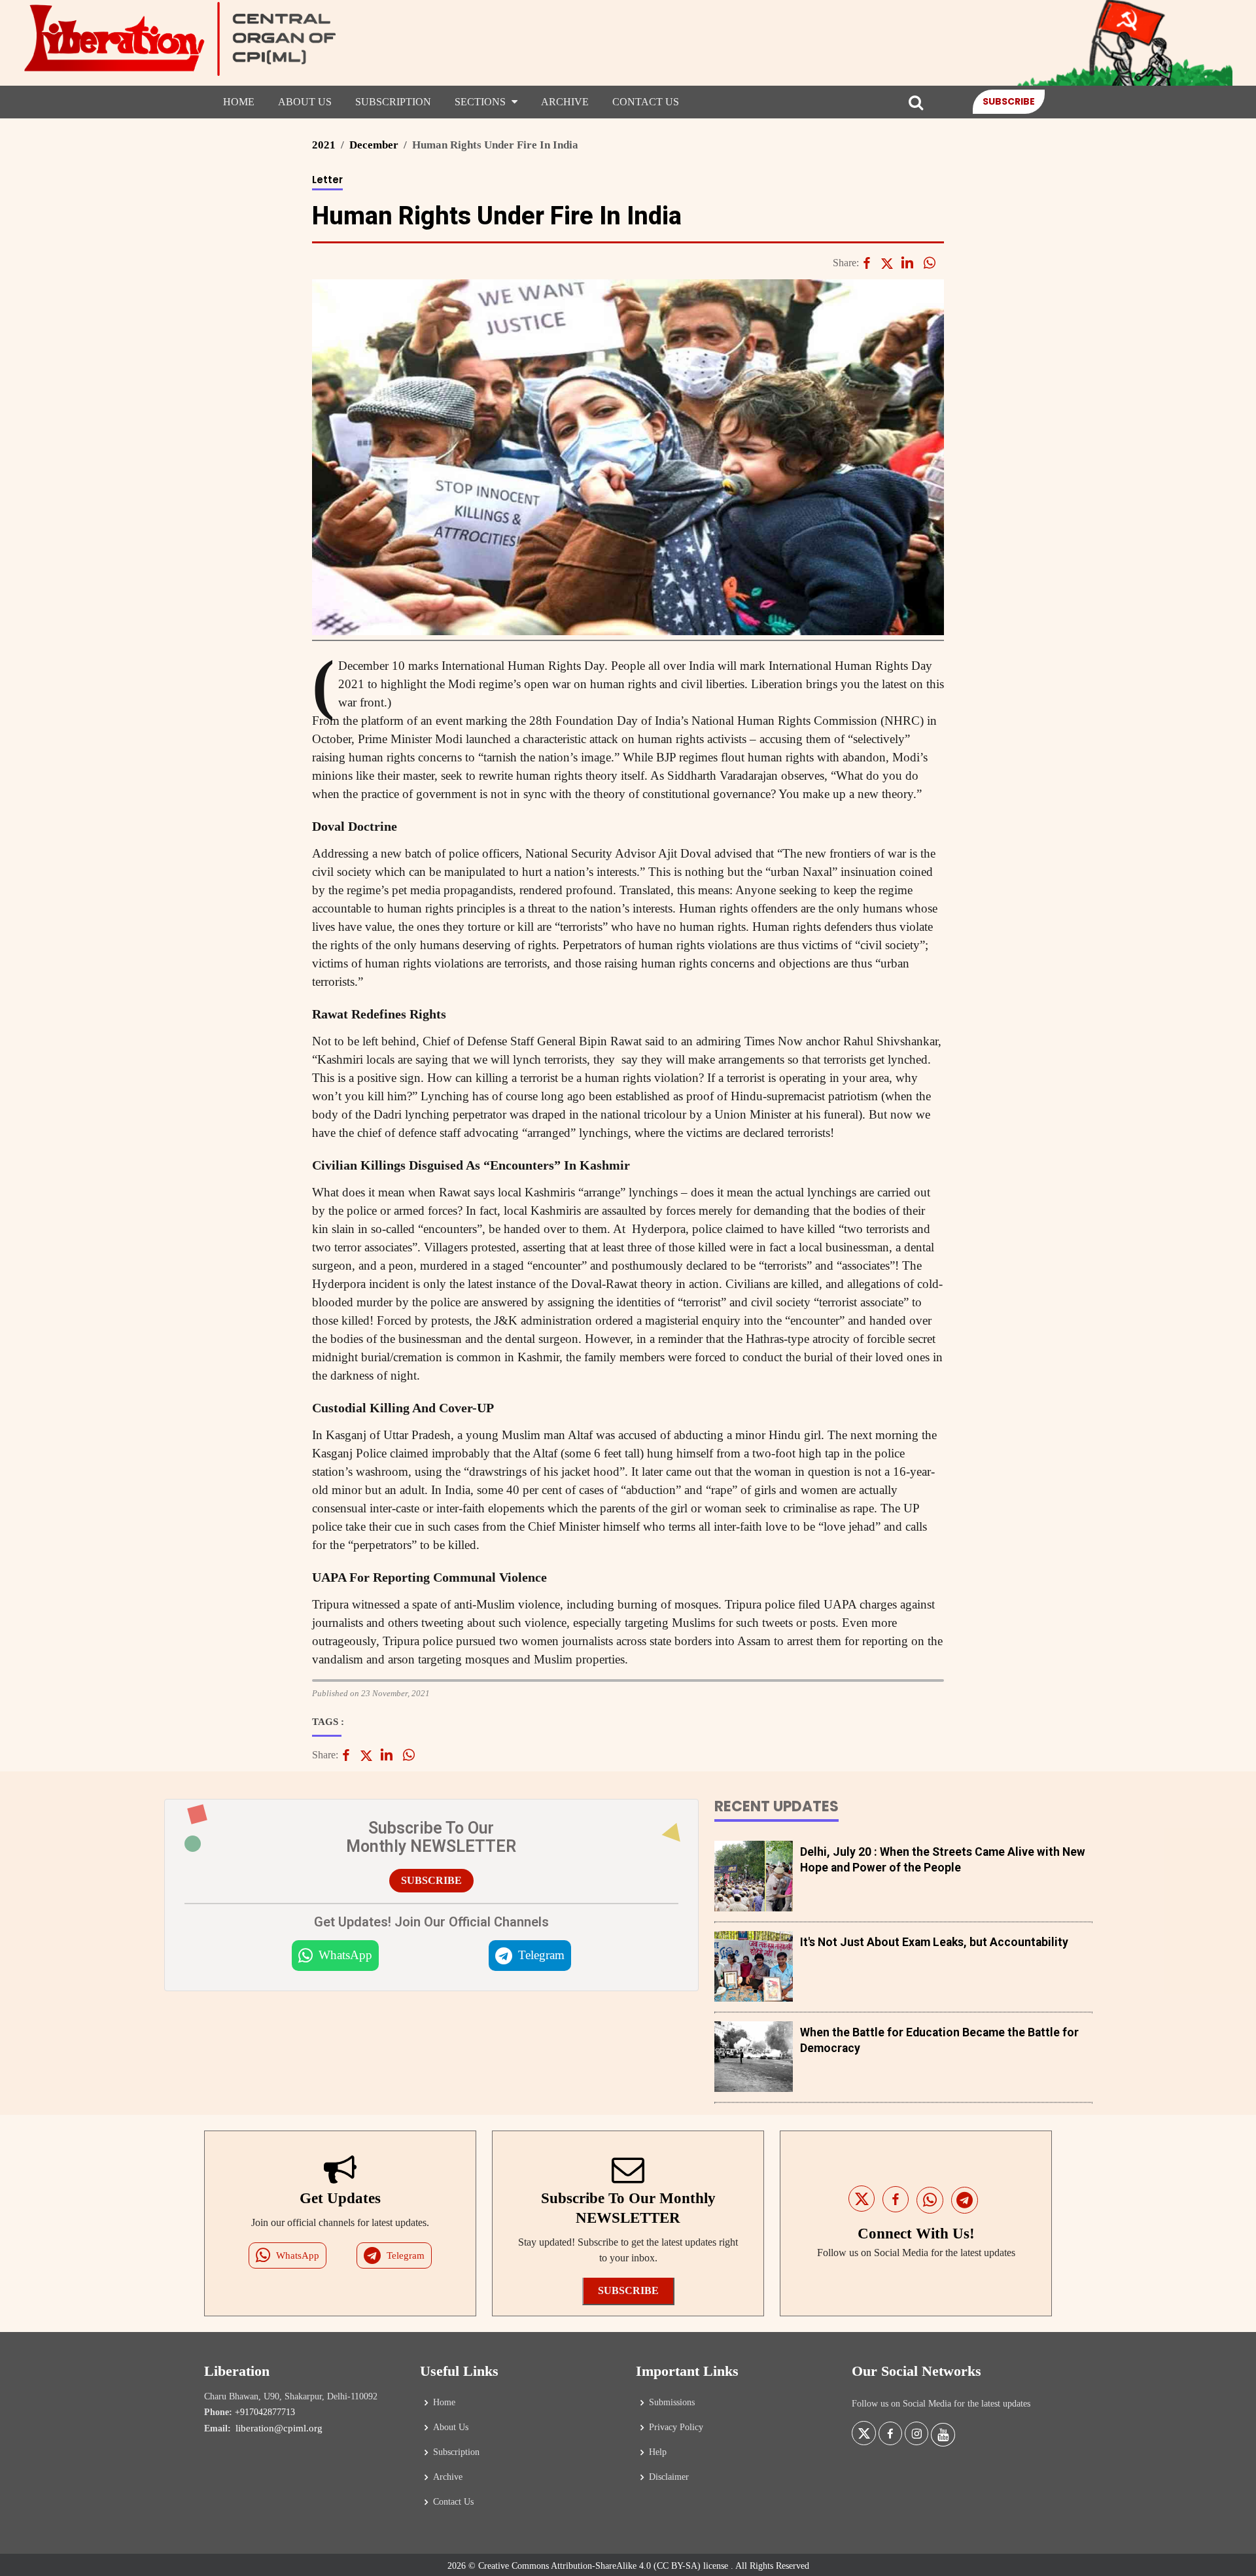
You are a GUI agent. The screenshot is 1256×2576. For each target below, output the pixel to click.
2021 (324, 145)
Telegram (541, 1955)
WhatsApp (345, 1955)
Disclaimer (669, 2477)
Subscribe (1009, 101)
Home (239, 102)
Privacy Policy (676, 2428)
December (374, 145)
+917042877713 (265, 2412)
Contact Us (646, 102)
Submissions (672, 2403)
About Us (305, 102)
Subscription (393, 102)
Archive (565, 102)
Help (658, 2452)
